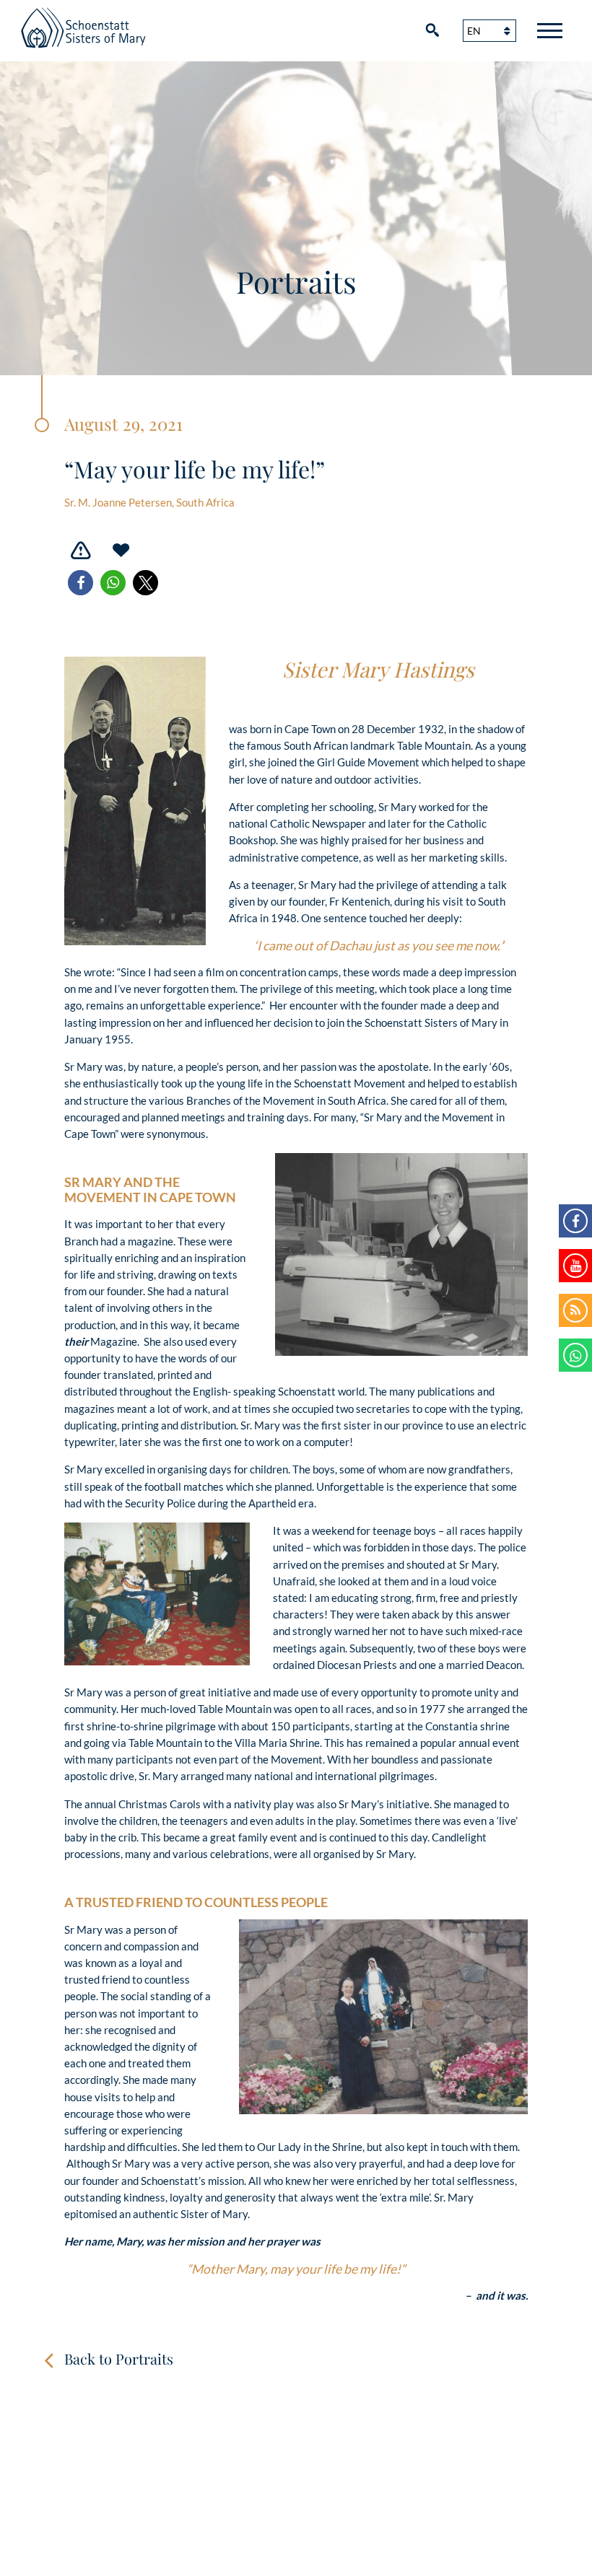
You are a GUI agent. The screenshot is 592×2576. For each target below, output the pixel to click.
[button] (80, 583)
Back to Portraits (119, 2358)
